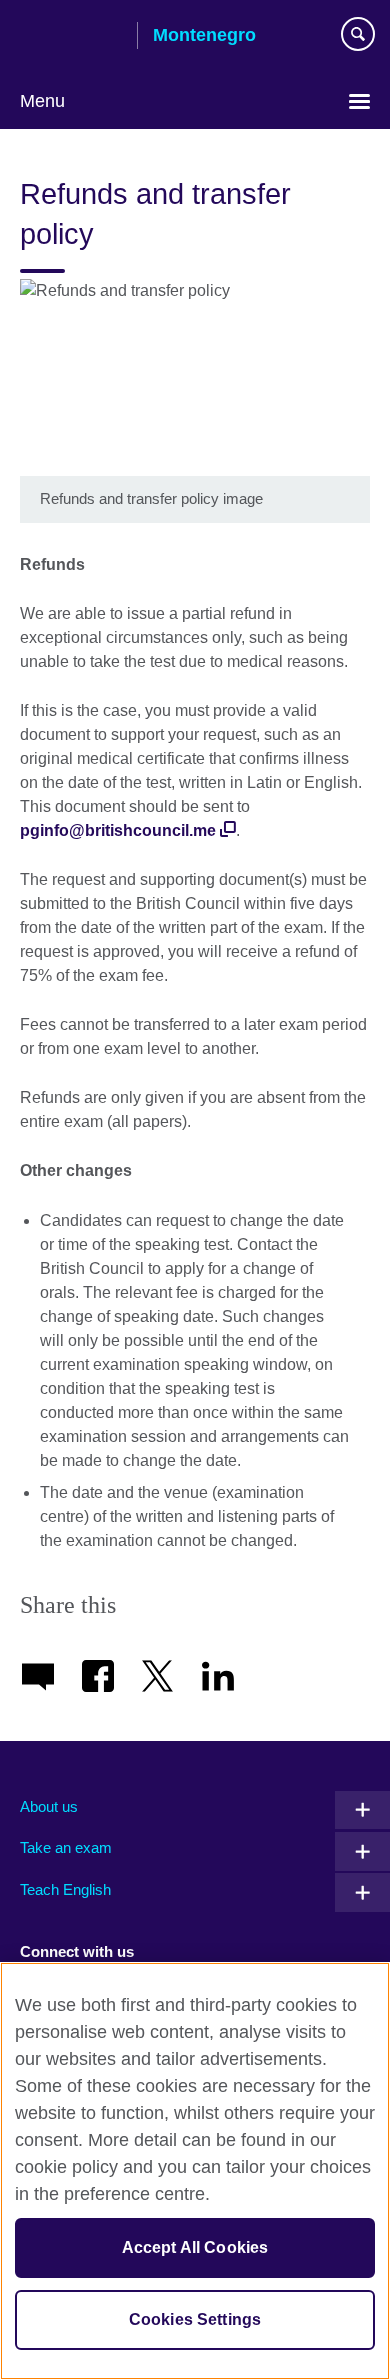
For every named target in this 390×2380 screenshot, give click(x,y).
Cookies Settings (195, 2319)
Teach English (65, 1889)
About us (49, 1806)
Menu (42, 101)
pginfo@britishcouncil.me (118, 830)
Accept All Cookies (195, 2247)
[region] (195, 2171)
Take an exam (66, 1847)
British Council (71, 37)
